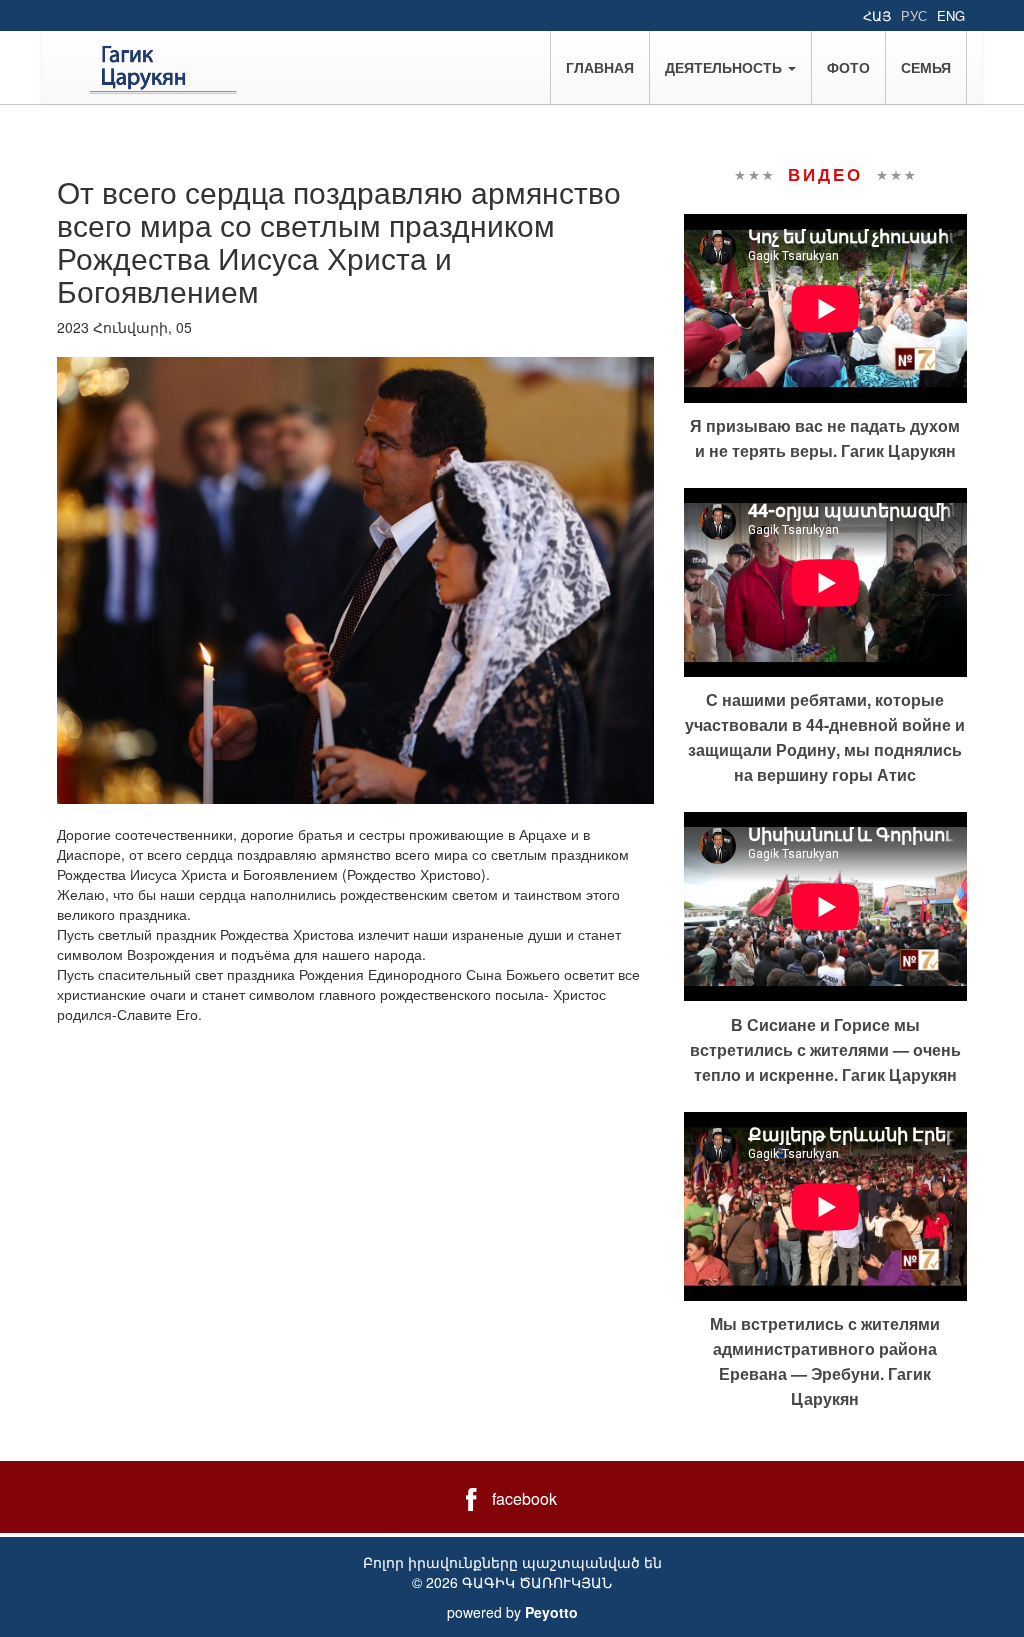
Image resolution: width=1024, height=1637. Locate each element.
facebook (524, 1498)
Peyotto (551, 1612)
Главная (600, 67)
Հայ (877, 15)
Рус (914, 15)
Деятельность (725, 67)
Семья (926, 67)
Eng (951, 15)
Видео (825, 174)
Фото (848, 67)
